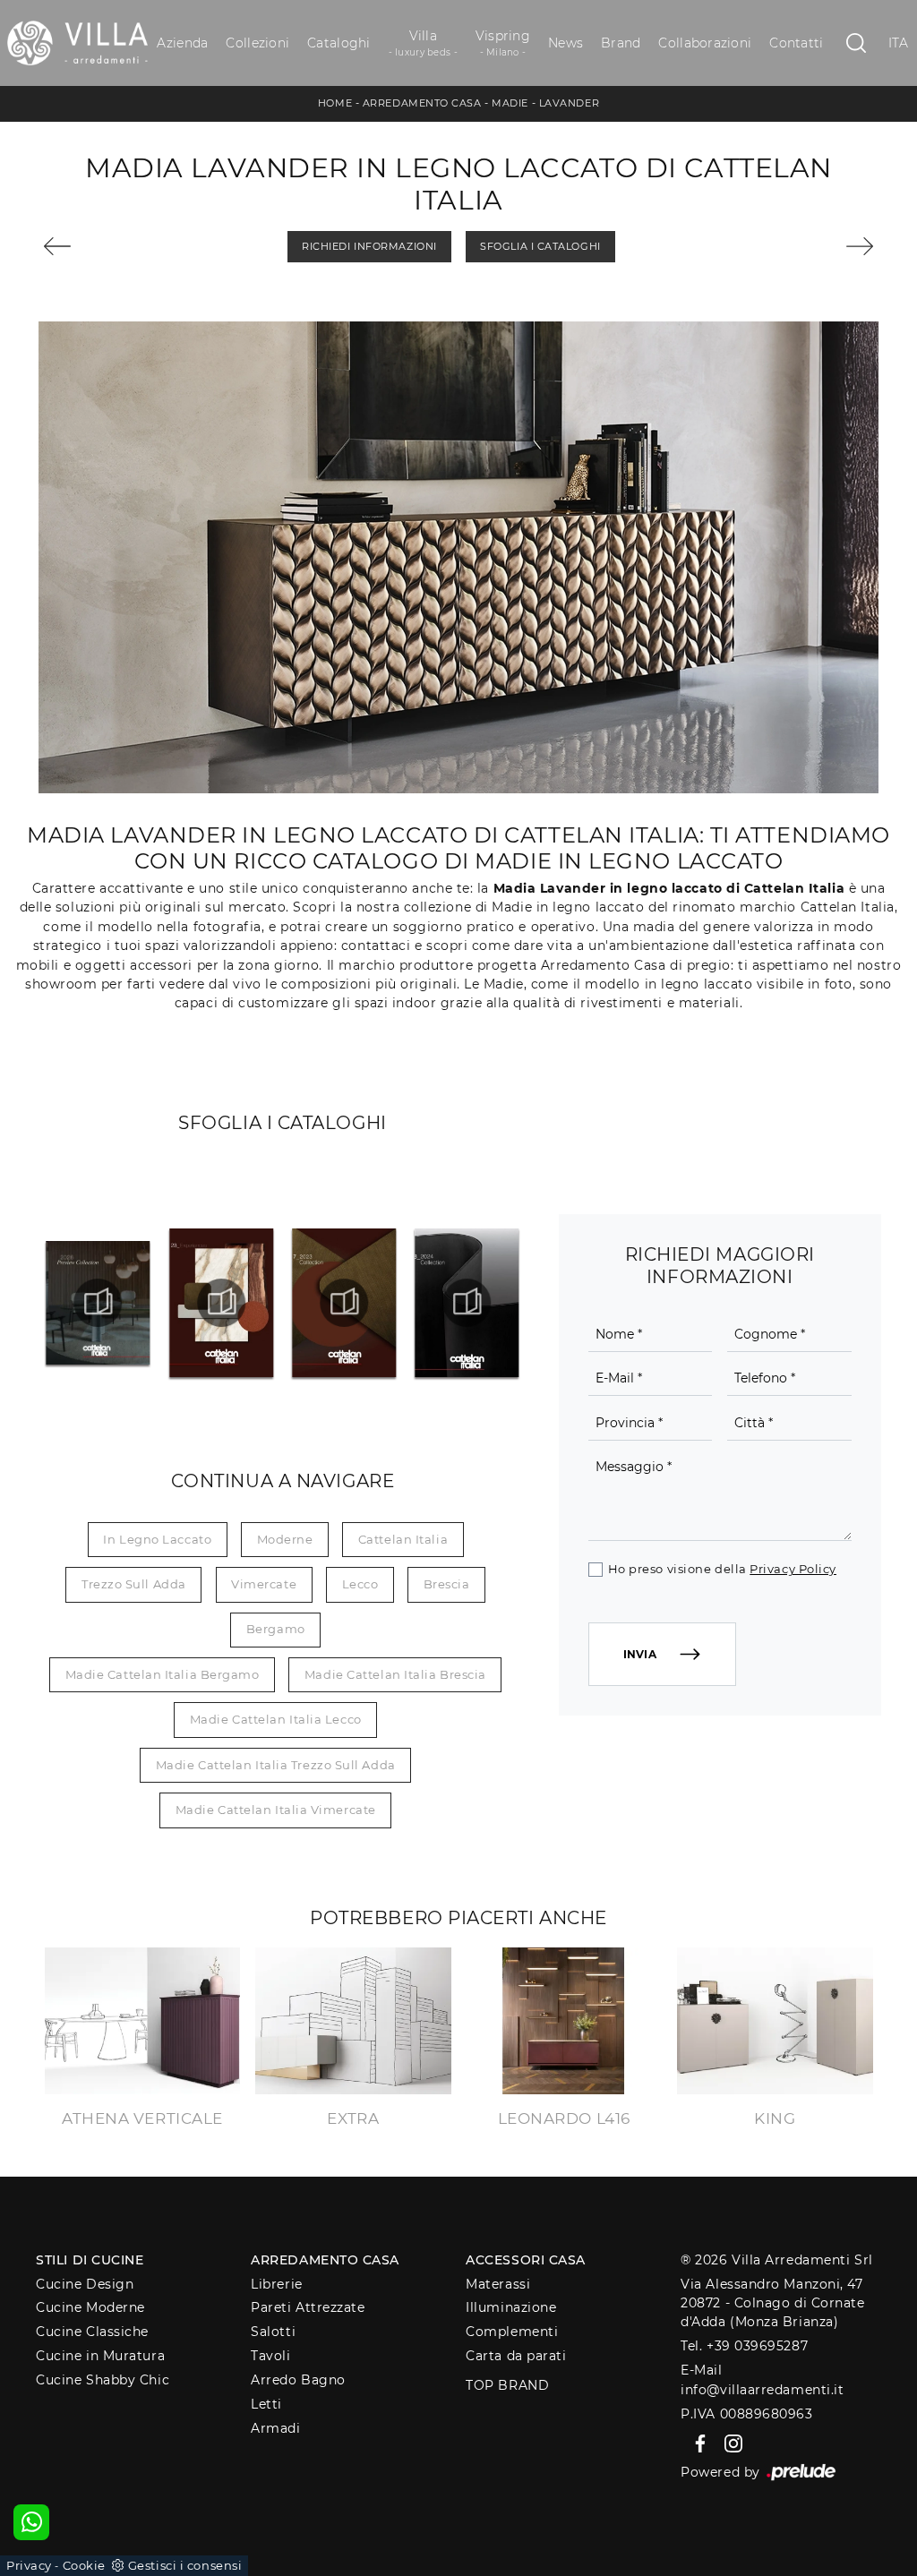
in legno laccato (157, 1539)
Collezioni (257, 43)
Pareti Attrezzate (308, 2307)
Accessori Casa (526, 2260)
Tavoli (270, 2356)
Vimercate (264, 1584)
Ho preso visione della (722, 1569)
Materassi (498, 2284)
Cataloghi (339, 43)
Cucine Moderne (90, 2307)
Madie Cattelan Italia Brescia (395, 1674)
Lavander (569, 103)
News (566, 43)
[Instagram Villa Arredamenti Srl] (728, 2443)
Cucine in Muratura (100, 2356)
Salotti (273, 2332)
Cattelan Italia (403, 1539)
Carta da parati (516, 2356)
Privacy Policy (793, 1569)
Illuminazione (511, 2307)
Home (335, 103)
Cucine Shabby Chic (103, 2380)
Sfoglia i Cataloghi (540, 246)
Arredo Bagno (298, 2380)
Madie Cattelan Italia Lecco (276, 1719)
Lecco (360, 1584)
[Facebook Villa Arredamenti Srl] (697, 2443)
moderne (285, 1539)
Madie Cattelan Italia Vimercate (276, 1810)
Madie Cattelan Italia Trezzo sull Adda (276, 1765)
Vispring (503, 43)
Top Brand (507, 2385)
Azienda (182, 43)
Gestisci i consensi (185, 2565)
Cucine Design (85, 2284)
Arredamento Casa (422, 103)
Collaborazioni (705, 43)
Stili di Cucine (90, 2260)
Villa (423, 43)
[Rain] (811, 246)
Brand (621, 43)
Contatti (796, 43)
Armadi (275, 2428)
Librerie (276, 2284)
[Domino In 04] (107, 246)
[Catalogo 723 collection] (344, 1303)
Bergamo (276, 1629)
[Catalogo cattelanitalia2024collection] (467, 1303)
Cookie (84, 2565)
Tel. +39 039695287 (744, 2346)
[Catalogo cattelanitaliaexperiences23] (221, 1303)
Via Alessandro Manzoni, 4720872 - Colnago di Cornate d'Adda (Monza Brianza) (772, 2303)
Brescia (447, 1584)
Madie (510, 103)
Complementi (512, 2332)
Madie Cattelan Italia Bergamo (163, 1674)
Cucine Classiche (92, 2332)
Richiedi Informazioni (369, 246)
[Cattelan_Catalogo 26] (99, 1303)
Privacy (29, 2565)
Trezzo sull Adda (134, 1584)
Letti (266, 2404)
